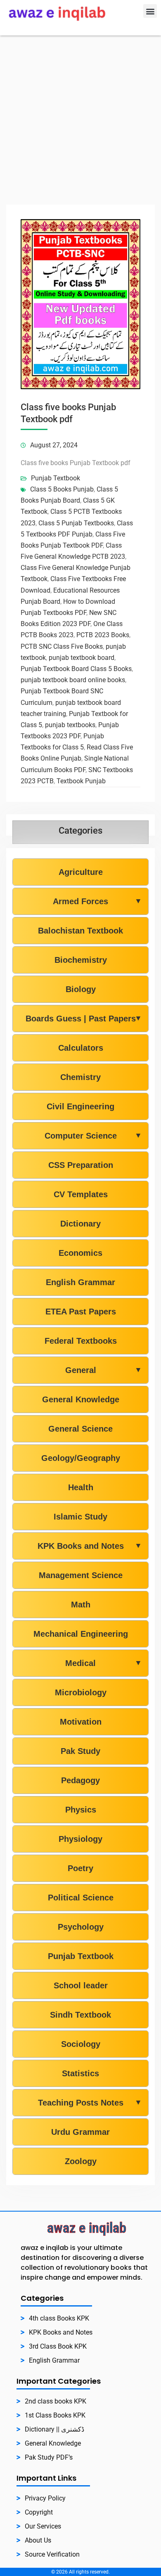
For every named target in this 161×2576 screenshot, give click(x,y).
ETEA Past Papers (81, 1312)
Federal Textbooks (81, 1341)
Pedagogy (80, 1780)
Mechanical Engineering (81, 1634)
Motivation (81, 1722)
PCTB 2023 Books (103, 635)
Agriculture (81, 872)
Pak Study (80, 1751)
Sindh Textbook (80, 2015)
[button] (150, 11)
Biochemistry (81, 960)
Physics (81, 1810)
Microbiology (81, 1692)
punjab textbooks (70, 725)
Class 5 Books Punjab (62, 489)
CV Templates (81, 1194)
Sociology (81, 2044)
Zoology (81, 2161)
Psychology (81, 1927)
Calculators (81, 1048)
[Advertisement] (80, 120)
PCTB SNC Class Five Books (62, 646)
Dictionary (80, 1224)
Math (81, 1605)
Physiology (80, 1839)
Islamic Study (80, 1517)
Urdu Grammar (80, 2132)
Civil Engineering (80, 1106)
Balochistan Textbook (80, 931)
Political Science (81, 1898)
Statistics (80, 2073)
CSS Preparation (81, 1165)
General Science (80, 1429)
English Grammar (80, 1282)
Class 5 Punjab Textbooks (76, 523)
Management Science (81, 1575)
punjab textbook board (82, 658)
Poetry (80, 1868)
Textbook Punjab (81, 781)
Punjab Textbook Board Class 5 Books (76, 669)
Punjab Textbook (56, 478)
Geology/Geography (81, 1458)
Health (81, 1487)
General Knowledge (81, 1399)
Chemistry (80, 1077)
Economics (80, 1253)
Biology (81, 989)
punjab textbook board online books (73, 680)
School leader (81, 1985)
